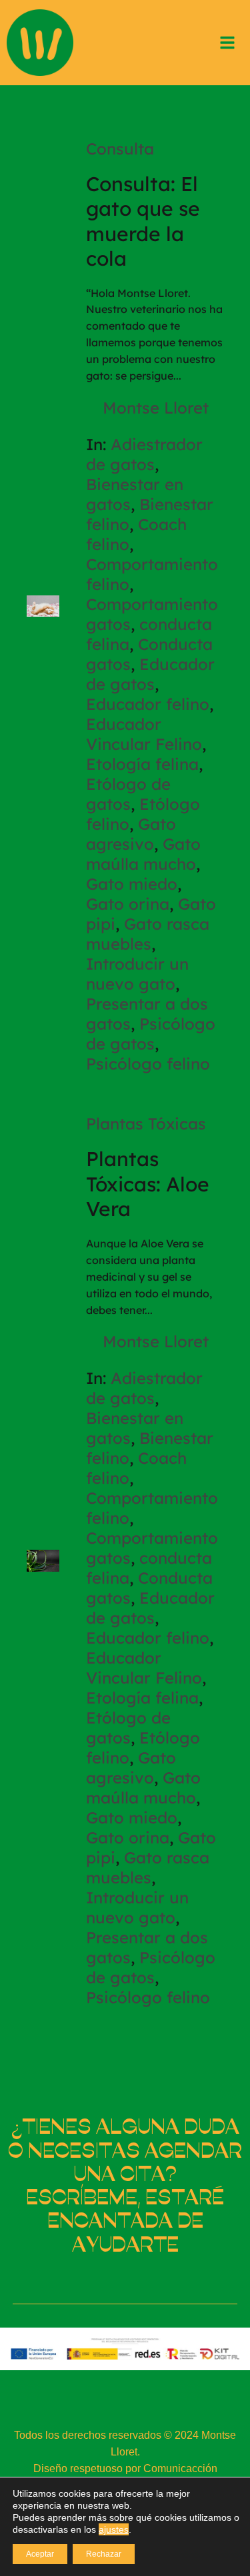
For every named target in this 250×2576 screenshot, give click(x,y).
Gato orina (128, 904)
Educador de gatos (150, 674)
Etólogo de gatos (128, 794)
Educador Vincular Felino (144, 734)
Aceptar (40, 2554)
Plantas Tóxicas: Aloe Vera (148, 1184)
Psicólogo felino (148, 1064)
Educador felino (148, 704)
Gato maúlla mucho (143, 854)
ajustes (114, 2529)
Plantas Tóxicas (146, 1124)
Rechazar (104, 2554)
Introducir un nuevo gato (137, 974)
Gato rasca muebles (148, 934)
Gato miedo (132, 884)
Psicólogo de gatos (151, 1034)
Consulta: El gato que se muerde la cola (143, 221)
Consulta (120, 149)
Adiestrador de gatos (144, 454)
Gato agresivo (131, 834)
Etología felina (142, 764)
